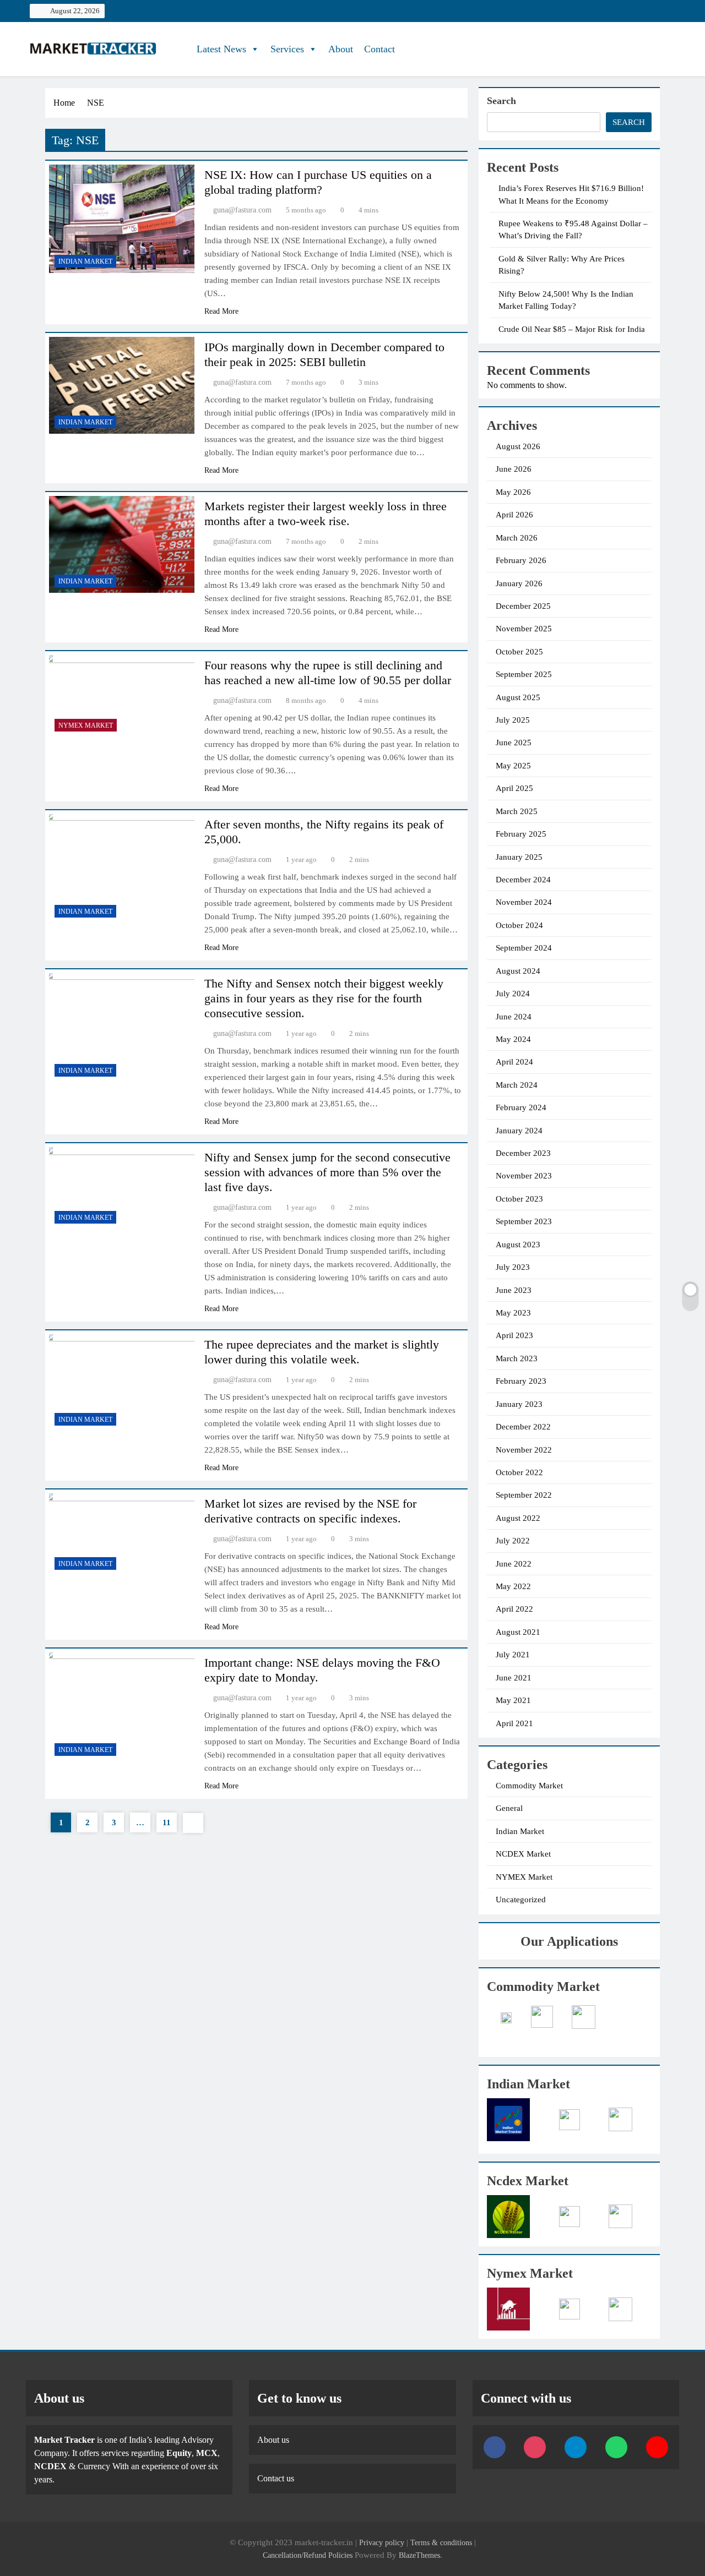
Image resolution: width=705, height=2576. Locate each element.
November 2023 (524, 1176)
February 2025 (521, 834)
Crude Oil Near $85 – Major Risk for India (572, 329)
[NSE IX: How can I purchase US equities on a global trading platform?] (122, 219)
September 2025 (524, 674)
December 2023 (523, 1153)
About (341, 49)
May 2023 (513, 1313)
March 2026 (517, 538)
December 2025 (523, 606)
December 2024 (523, 880)
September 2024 (524, 948)
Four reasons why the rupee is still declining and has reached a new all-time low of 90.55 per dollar (328, 673)
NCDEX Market (523, 1854)
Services (287, 49)
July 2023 (513, 1267)
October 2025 (519, 652)
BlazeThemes (419, 2555)
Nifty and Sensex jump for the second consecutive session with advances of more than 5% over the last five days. (327, 1172)
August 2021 (518, 1632)
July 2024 (513, 994)
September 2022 (524, 1495)
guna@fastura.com (242, 210)
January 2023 (519, 1404)
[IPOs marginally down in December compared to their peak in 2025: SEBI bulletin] (122, 385)
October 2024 (519, 925)
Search (501, 101)
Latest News (221, 49)
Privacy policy (382, 2542)
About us (273, 2440)
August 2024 (518, 971)
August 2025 (518, 697)
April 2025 (514, 788)
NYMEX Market (86, 725)
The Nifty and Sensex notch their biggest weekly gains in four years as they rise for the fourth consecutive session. (324, 998)
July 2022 (513, 1541)
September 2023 (524, 1221)
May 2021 (513, 1700)
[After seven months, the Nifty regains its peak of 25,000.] (122, 869)
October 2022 (519, 1472)
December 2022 (523, 1427)
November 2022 (524, 1450)
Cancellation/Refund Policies (309, 2555)
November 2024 (524, 902)
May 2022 (513, 1586)
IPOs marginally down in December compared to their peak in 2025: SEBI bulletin (324, 354)
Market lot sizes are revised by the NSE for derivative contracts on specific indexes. (310, 1511)
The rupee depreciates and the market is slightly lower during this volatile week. (322, 1352)
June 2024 (514, 1017)
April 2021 (514, 1723)
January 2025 (519, 857)
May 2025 (513, 766)
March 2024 (517, 1085)
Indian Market (85, 261)
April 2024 (514, 1062)
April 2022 (514, 1609)
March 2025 (517, 811)
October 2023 (519, 1199)
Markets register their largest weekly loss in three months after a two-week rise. (326, 514)
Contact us (276, 2478)
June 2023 (514, 1290)
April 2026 (514, 515)
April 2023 (514, 1335)
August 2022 (518, 1518)
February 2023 (521, 1381)
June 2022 (514, 1564)
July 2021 (513, 1655)
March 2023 (517, 1358)
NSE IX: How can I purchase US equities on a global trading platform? (318, 182)
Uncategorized (521, 1900)
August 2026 (518, 446)
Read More (221, 311)
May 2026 (513, 492)
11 (167, 1822)
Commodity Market (529, 1786)
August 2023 (518, 1245)
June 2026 (514, 469)
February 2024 (521, 1107)
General (509, 1808)
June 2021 (514, 1678)
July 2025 (513, 720)
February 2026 (521, 560)
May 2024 (513, 1039)
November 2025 (524, 629)
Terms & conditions (442, 2542)
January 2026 (519, 583)
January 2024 (519, 1131)
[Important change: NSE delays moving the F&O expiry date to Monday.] (122, 1707)
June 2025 (514, 743)
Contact (379, 49)
